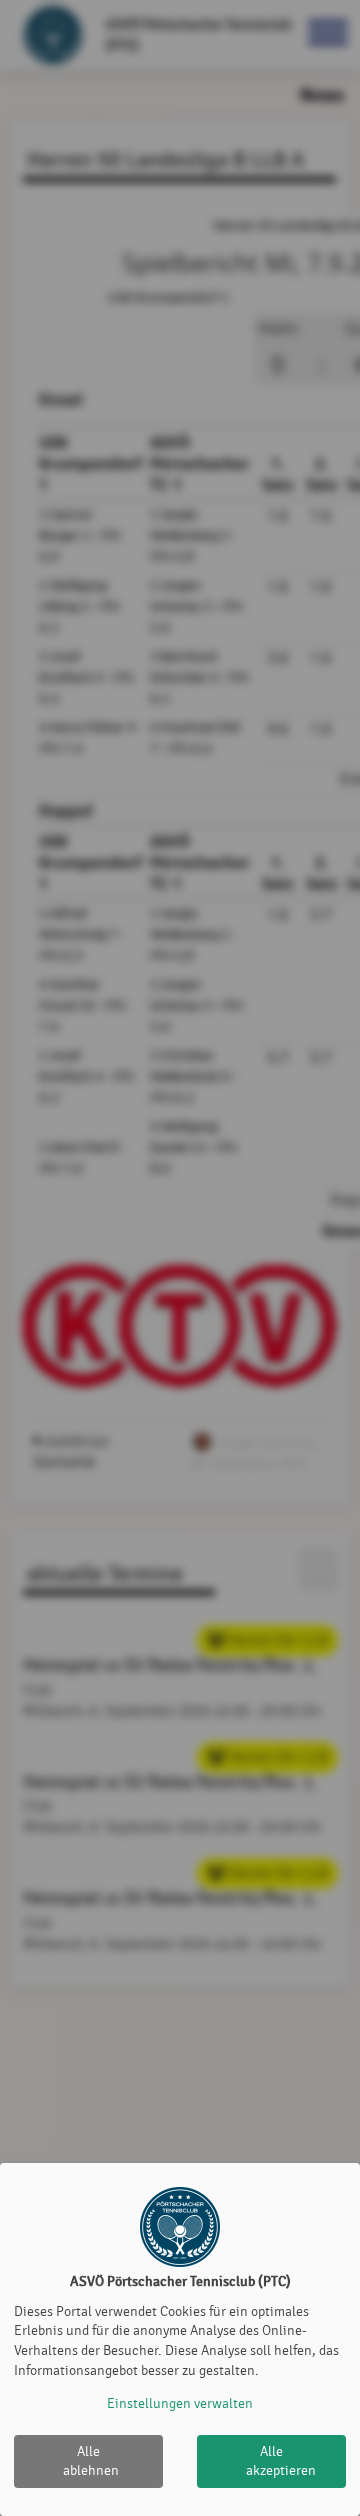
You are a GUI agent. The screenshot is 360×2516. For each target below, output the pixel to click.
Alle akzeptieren (281, 2461)
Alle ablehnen (91, 2461)
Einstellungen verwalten (180, 2403)
